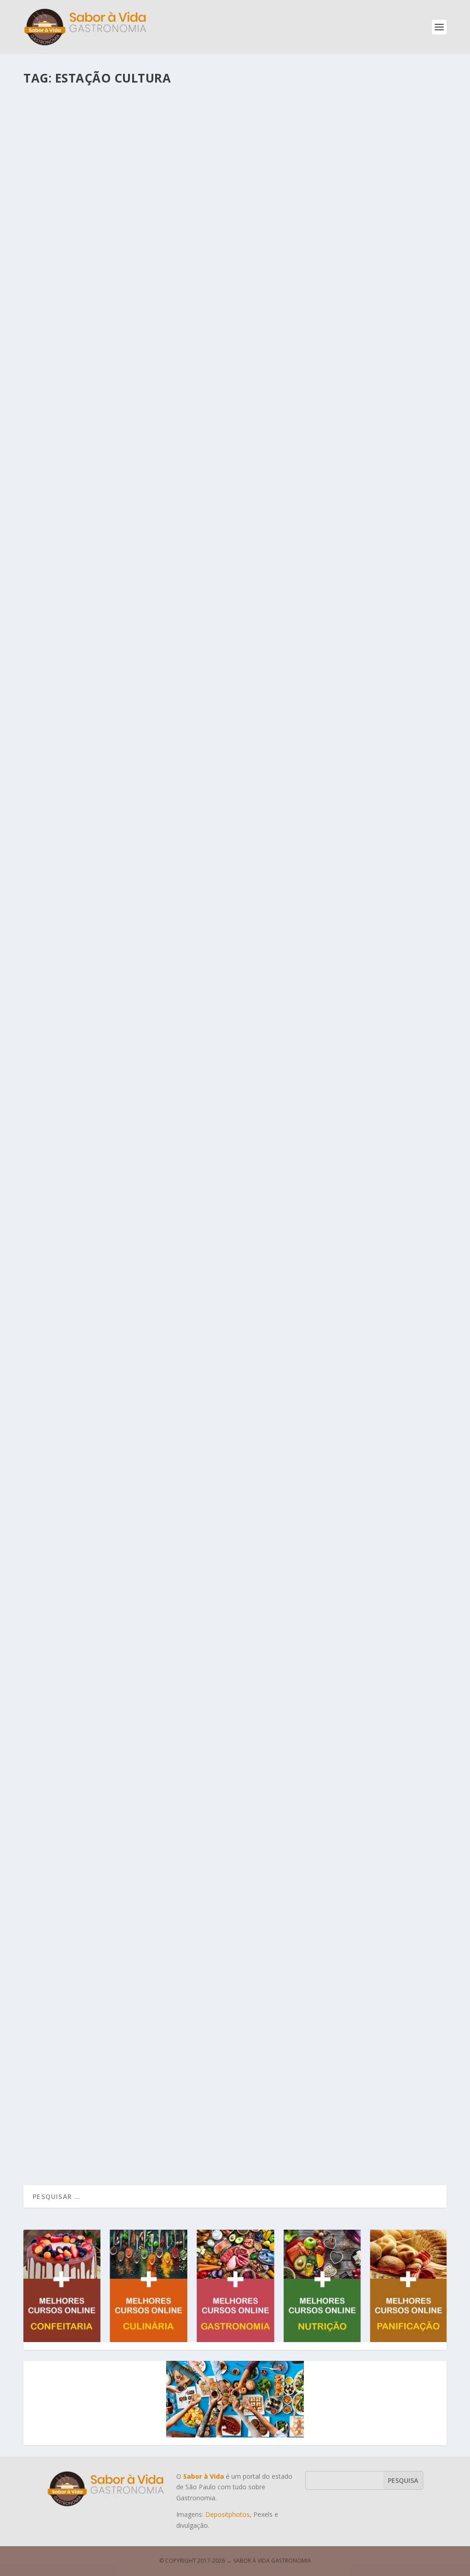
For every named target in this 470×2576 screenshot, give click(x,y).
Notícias (153, 324)
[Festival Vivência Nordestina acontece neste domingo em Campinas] (207, 1086)
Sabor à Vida (60, 324)
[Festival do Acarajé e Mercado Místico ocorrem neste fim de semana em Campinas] (207, 193)
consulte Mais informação (86, 360)
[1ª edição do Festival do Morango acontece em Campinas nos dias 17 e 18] (207, 1682)
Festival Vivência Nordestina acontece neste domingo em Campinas (178, 1202)
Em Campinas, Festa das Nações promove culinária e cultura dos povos (186, 1500)
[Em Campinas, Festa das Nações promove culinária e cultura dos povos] (207, 1384)
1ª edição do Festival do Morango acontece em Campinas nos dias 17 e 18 (188, 1798)
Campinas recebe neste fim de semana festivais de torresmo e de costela (185, 607)
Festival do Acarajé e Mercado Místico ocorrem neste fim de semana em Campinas (206, 309)
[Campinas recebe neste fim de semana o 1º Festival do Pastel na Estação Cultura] (207, 789)
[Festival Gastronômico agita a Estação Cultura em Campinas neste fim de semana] (210, 1981)
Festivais (129, 324)
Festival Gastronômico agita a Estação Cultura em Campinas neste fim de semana (210, 2098)
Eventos (132, 1514)
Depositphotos (227, 2514)
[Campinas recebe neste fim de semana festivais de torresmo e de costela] (207, 491)
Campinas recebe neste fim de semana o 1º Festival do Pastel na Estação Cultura (205, 905)
